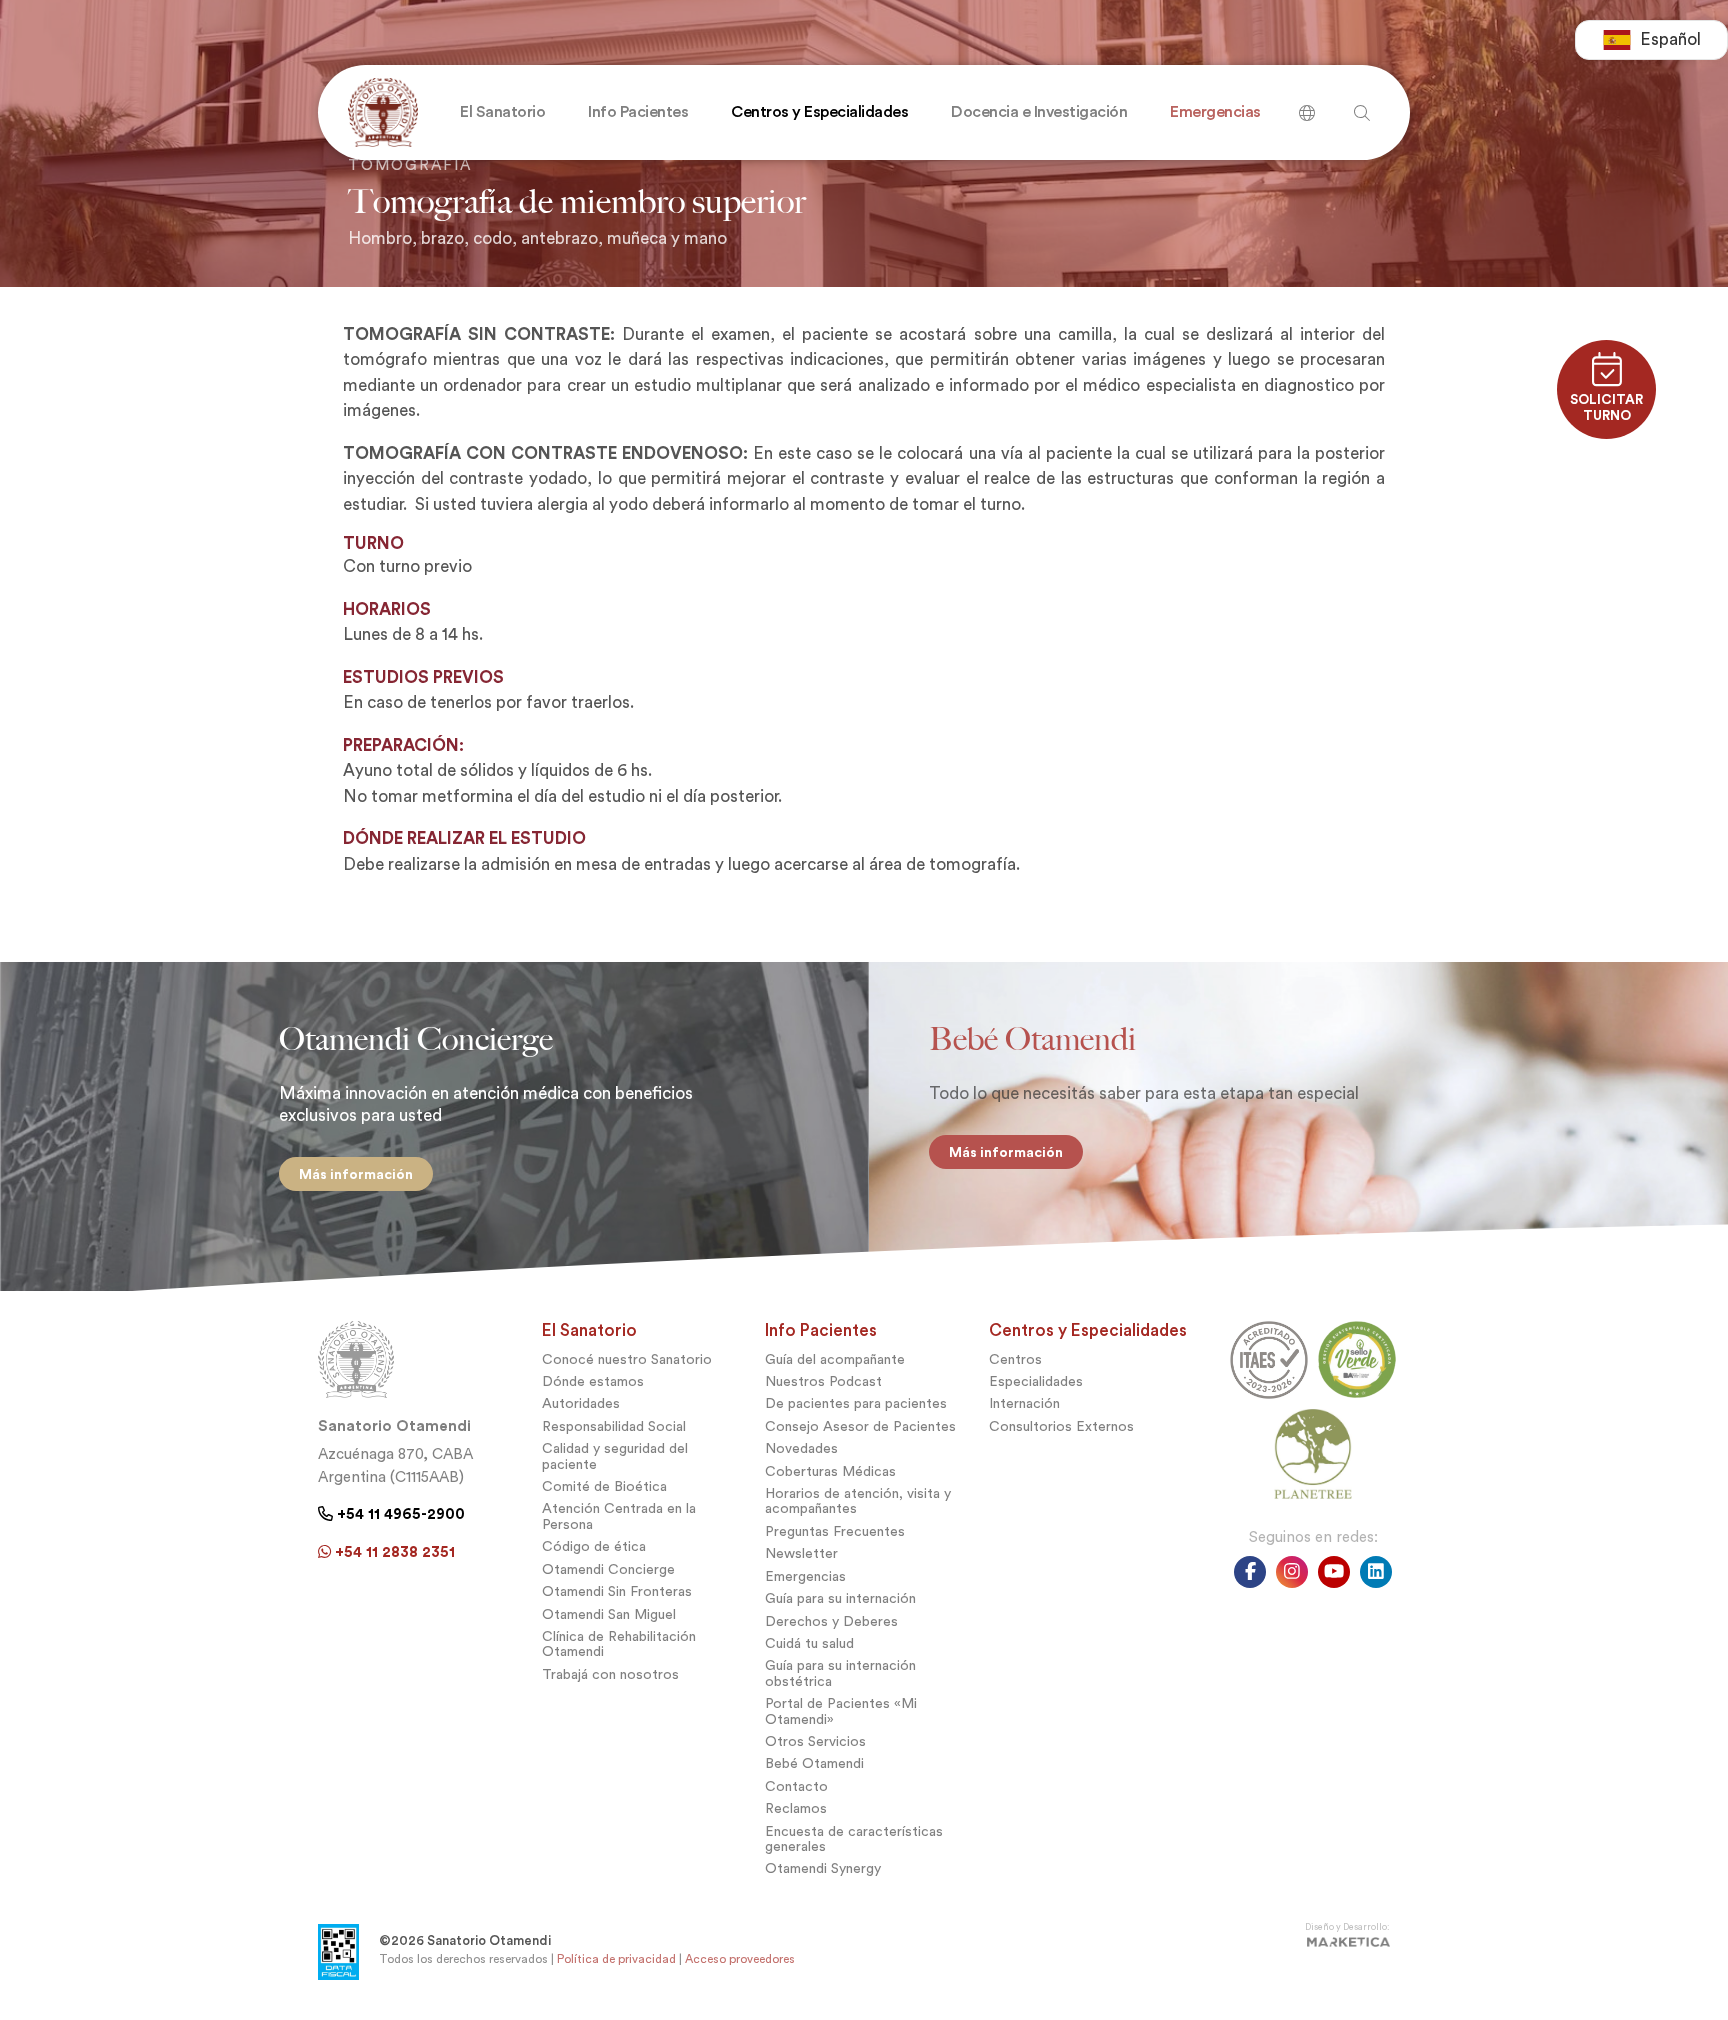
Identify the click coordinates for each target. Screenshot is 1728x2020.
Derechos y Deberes (831, 1621)
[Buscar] (1307, 105)
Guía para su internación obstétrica (840, 1673)
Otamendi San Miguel (609, 1614)
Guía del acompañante (835, 1359)
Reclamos (796, 1808)
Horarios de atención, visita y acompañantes (858, 1501)
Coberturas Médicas (830, 1471)
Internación (1024, 1403)
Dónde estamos (593, 1381)
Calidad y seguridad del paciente (615, 1456)
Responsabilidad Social (614, 1426)
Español (1670, 39)
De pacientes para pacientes (856, 1403)
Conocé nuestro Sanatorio (627, 1359)
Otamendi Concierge (608, 1569)
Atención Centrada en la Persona (619, 1516)
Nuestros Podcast (823, 1381)
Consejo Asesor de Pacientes (860, 1426)
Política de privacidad (616, 1959)
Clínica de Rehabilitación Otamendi (619, 1644)
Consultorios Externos (1061, 1426)
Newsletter (801, 1553)
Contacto (796, 1786)
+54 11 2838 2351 (393, 1552)
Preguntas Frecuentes (835, 1531)
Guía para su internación (840, 1598)
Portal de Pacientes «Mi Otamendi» (841, 1711)
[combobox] (1651, 40)
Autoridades (581, 1403)
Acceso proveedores (740, 1959)
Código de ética (594, 1546)
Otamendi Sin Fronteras (617, 1591)
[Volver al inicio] (378, 112)
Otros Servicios (815, 1741)
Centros (1015, 1359)
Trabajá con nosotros (610, 1674)
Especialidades (1036, 1381)
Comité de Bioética (604, 1486)
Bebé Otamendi (814, 1763)
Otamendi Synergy (823, 1868)
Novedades (801, 1448)
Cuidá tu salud (809, 1643)
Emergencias (805, 1576)
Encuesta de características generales (854, 1839)
